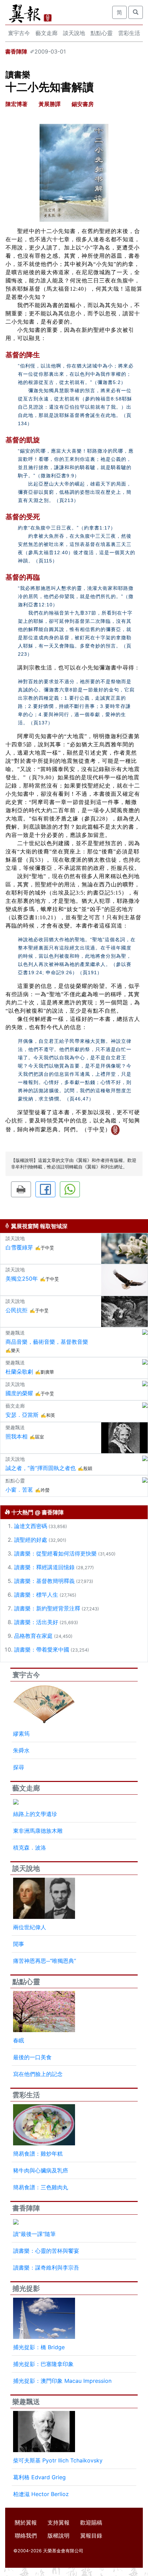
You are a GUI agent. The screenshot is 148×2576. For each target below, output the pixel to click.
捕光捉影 (26, 2288)
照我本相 (17, 1436)
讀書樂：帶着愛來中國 (42, 1650)
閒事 (19, 1944)
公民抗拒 (17, 1310)
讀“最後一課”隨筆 (34, 2234)
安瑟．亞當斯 (22, 1415)
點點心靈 (102, 33)
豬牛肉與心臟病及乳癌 (41, 2170)
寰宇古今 (19, 33)
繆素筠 (21, 1734)
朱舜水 (21, 1750)
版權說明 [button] (59, 2536)
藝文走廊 (46, 33)
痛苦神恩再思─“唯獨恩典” (45, 1961)
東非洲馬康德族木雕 (38, 1831)
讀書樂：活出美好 (36, 1622)
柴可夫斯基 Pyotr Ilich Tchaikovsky (58, 2460)
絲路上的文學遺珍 (35, 1814)
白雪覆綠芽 (19, 1247)
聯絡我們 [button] (26, 2536)
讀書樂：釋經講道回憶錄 (44, 1567)
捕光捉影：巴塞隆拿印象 (43, 2364)
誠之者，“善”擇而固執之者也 (41, 1468)
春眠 (19, 2040)
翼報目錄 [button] (91, 2536)
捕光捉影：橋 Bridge (39, 2347)
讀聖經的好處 (31, 1540)
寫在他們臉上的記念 (38, 2074)
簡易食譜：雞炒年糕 (38, 2154)
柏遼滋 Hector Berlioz (41, 2494)
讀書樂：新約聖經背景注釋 (47, 1608)
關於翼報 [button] (26, 2522)
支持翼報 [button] (59, 2522)
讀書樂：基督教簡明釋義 (44, 1581)
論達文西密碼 (31, 1526)
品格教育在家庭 (33, 1636)
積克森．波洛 (30, 1848)
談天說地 (74, 33)
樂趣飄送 (26, 2402)
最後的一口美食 (32, 2057)
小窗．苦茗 (19, 1490)
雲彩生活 (129, 33)
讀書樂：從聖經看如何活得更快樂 (55, 1553)
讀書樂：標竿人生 (36, 1595)
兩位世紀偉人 (30, 1927)
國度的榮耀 (19, 1393)
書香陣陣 (16, 51)
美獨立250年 (22, 1279)
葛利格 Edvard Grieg (39, 2477)
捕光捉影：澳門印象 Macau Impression (62, 2381)
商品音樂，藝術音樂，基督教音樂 (47, 1342)
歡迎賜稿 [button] (91, 2522)
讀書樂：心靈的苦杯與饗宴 (46, 2251)
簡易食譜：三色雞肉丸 (41, 2187)
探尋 (19, 1767)
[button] (21, 1189)
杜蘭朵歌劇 (19, 1372)
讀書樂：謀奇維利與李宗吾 (46, 2268)
